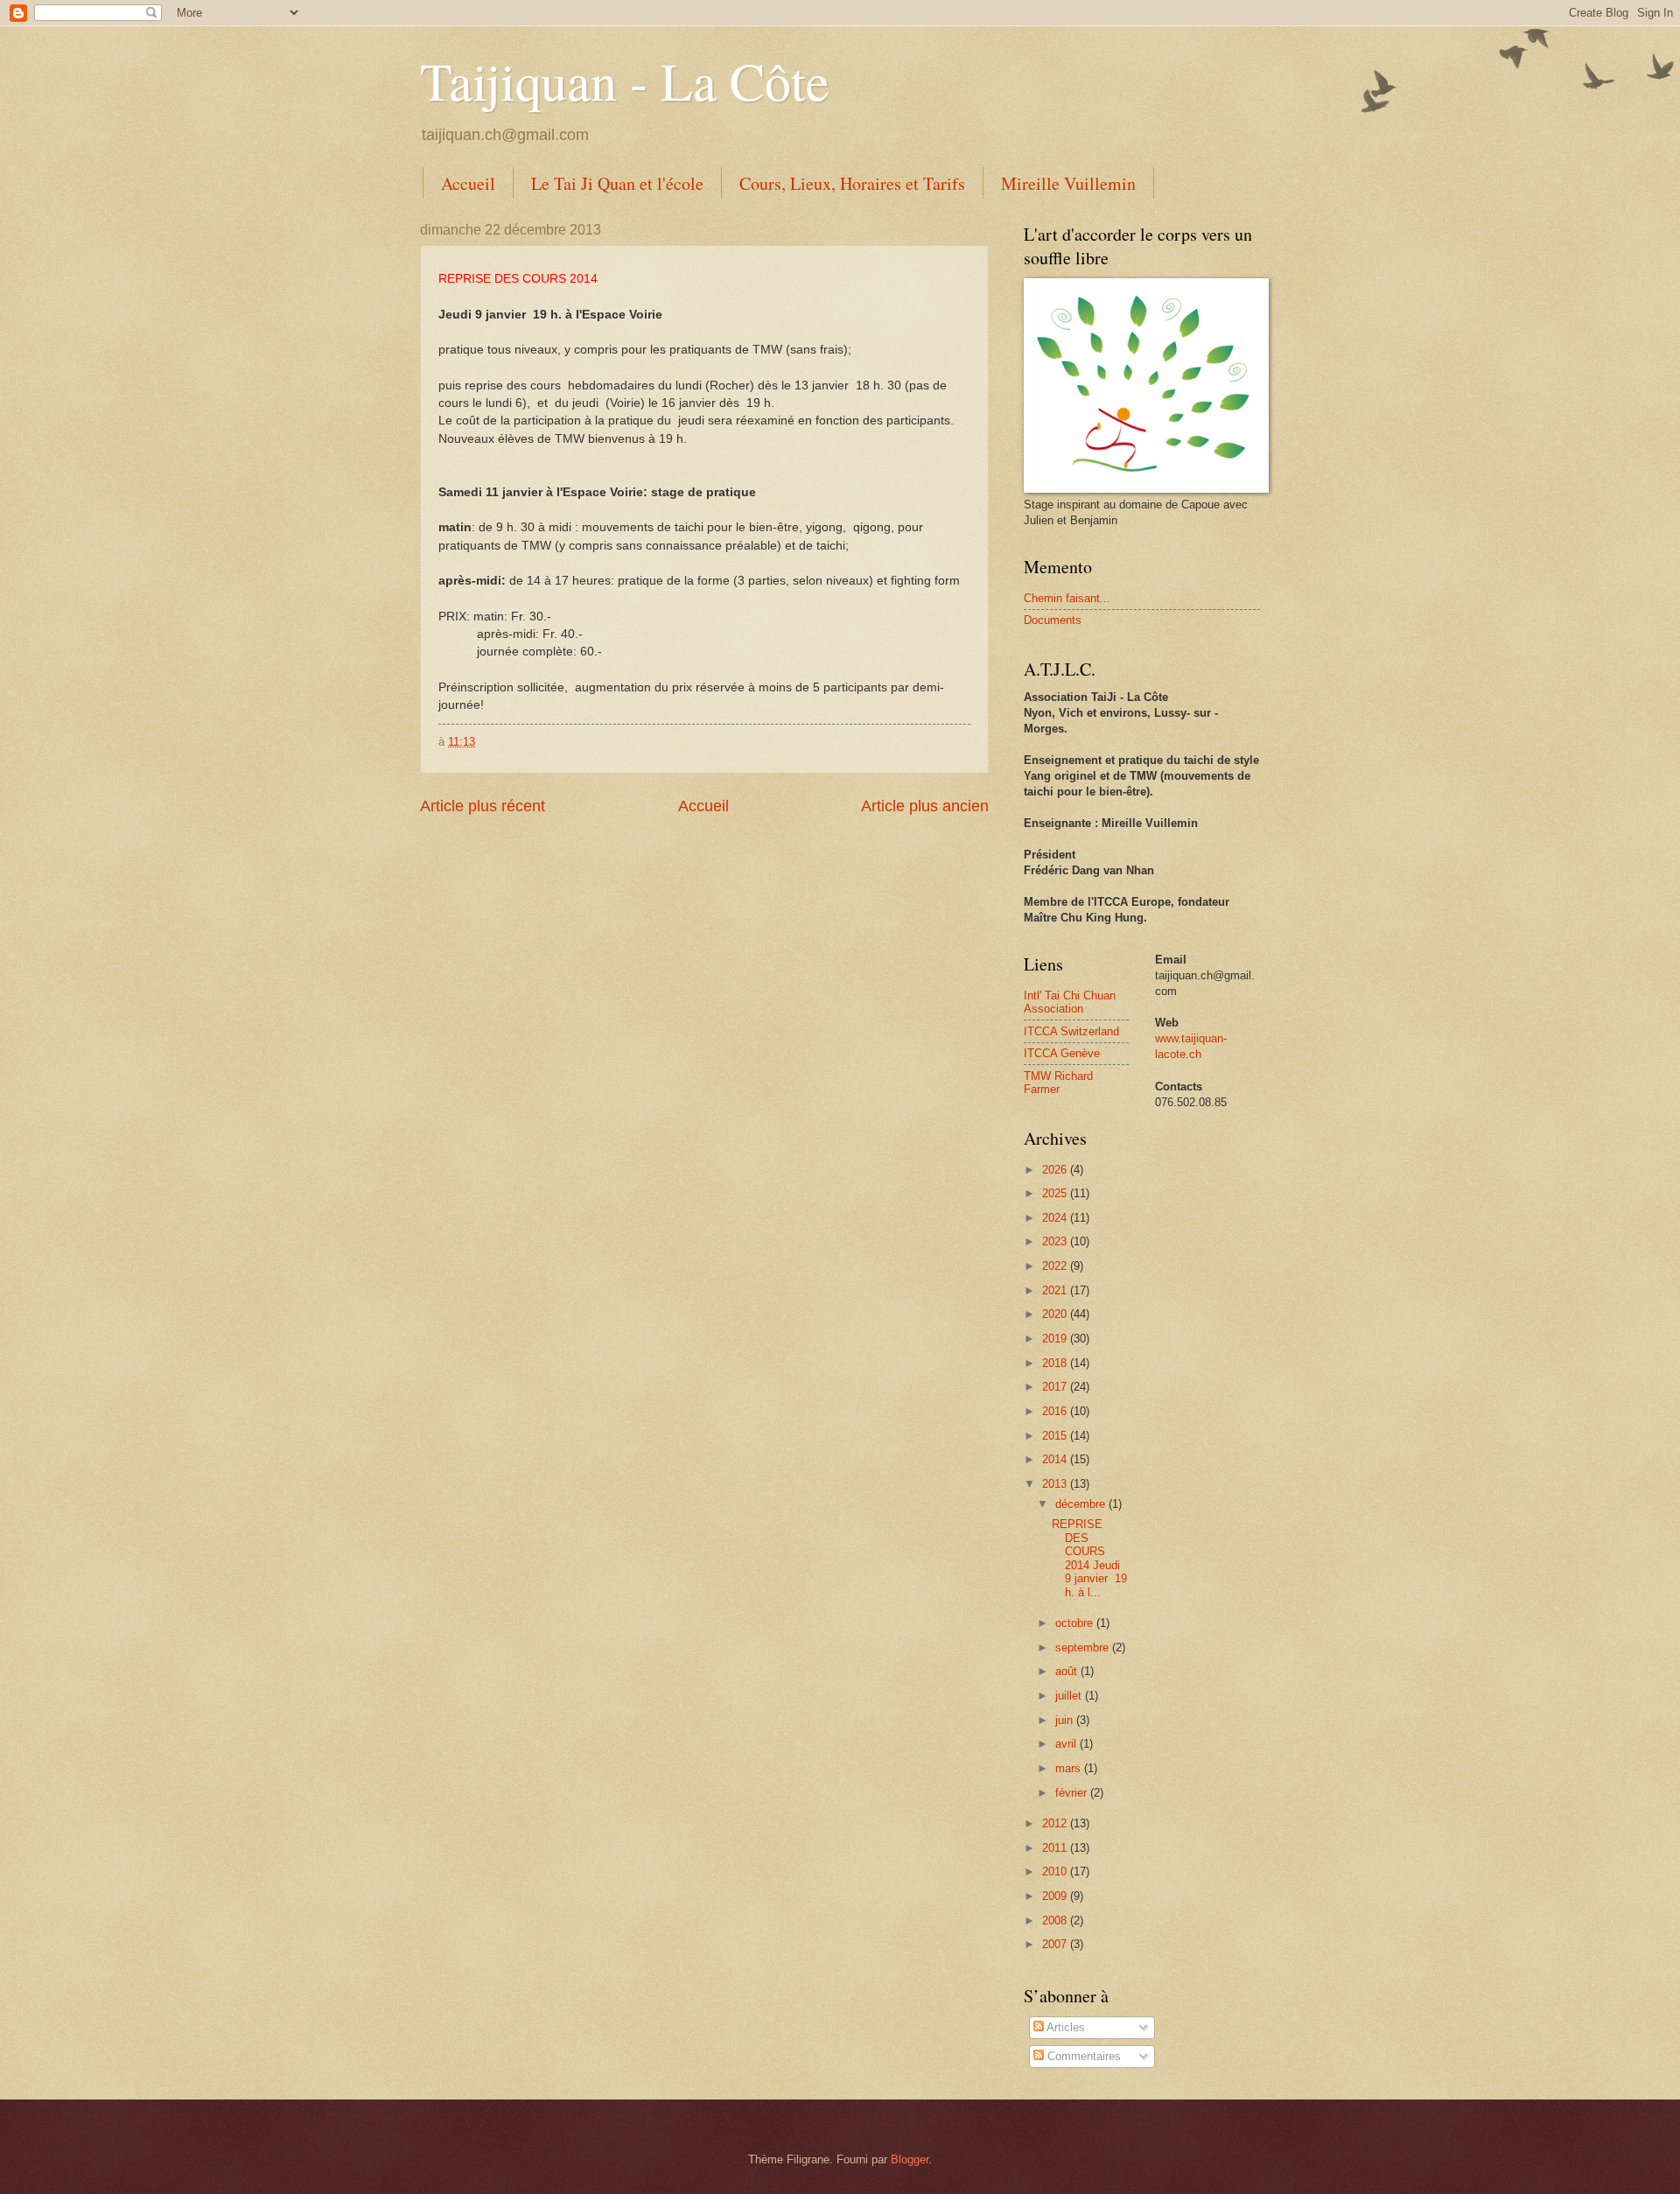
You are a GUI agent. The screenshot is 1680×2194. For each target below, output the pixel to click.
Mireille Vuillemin (1068, 183)
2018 (1056, 1363)
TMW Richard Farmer (1058, 1083)
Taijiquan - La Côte (625, 81)
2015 (1056, 1436)
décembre (1082, 1504)
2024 (1056, 1218)
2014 (1056, 1459)
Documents (1053, 620)
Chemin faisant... (1067, 598)
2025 (1056, 1193)
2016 (1056, 1411)
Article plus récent (483, 806)
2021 (1056, 1290)
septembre (1084, 1647)
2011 (1056, 1848)
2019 (1056, 1339)
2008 (1056, 1921)
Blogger (910, 2159)
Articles (1064, 2027)
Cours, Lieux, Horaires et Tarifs (852, 183)
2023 (1056, 1241)
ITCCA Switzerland (1071, 1031)
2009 (1056, 1896)
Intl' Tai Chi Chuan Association (1070, 1002)
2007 (1056, 1944)
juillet (1070, 1696)
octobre (1076, 1623)
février (1073, 1793)
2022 (1056, 1266)
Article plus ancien (925, 806)
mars (1070, 1768)
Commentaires (1082, 2056)
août (1068, 1671)
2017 (1056, 1387)
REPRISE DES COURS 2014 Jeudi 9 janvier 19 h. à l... (1089, 1558)
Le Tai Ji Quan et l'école (617, 183)
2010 (1056, 1872)
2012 (1056, 1823)
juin (1066, 1720)
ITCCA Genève (1062, 1053)
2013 (1056, 1484)
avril (1067, 1744)
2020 (1056, 1314)
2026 (1056, 1170)
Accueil (468, 183)
